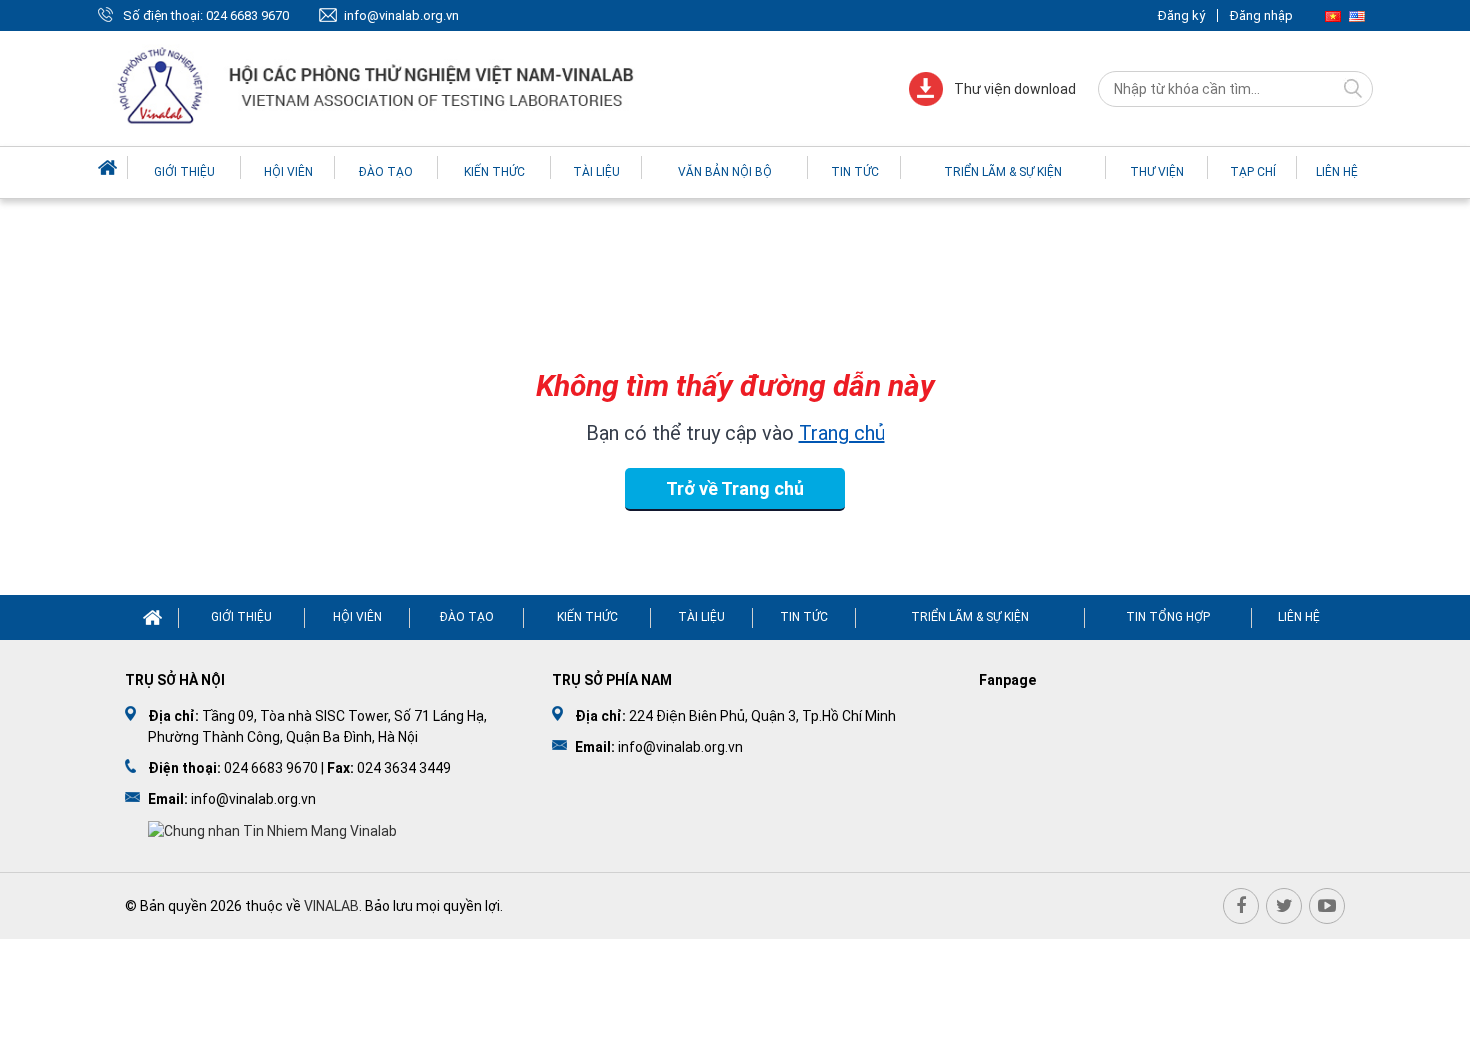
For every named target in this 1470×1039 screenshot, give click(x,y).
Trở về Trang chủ (735, 488)
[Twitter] (1284, 906)
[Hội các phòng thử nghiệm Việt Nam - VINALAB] (378, 88)
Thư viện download (1015, 89)
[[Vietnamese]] (1333, 15)
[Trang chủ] (110, 167)
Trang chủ (842, 433)
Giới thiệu (184, 172)
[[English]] (1357, 15)
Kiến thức (494, 172)
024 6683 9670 (247, 15)
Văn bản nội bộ (725, 172)
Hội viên (288, 172)
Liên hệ (1337, 172)
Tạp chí (1253, 172)
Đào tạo (386, 172)
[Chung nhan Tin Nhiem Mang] (272, 830)
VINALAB (331, 906)
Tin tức (855, 172)
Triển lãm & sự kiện (1003, 172)
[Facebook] (1241, 906)
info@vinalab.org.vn (401, 15)
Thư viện (1157, 172)
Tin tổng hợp (1168, 617)
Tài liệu (596, 172)
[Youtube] (1327, 906)
